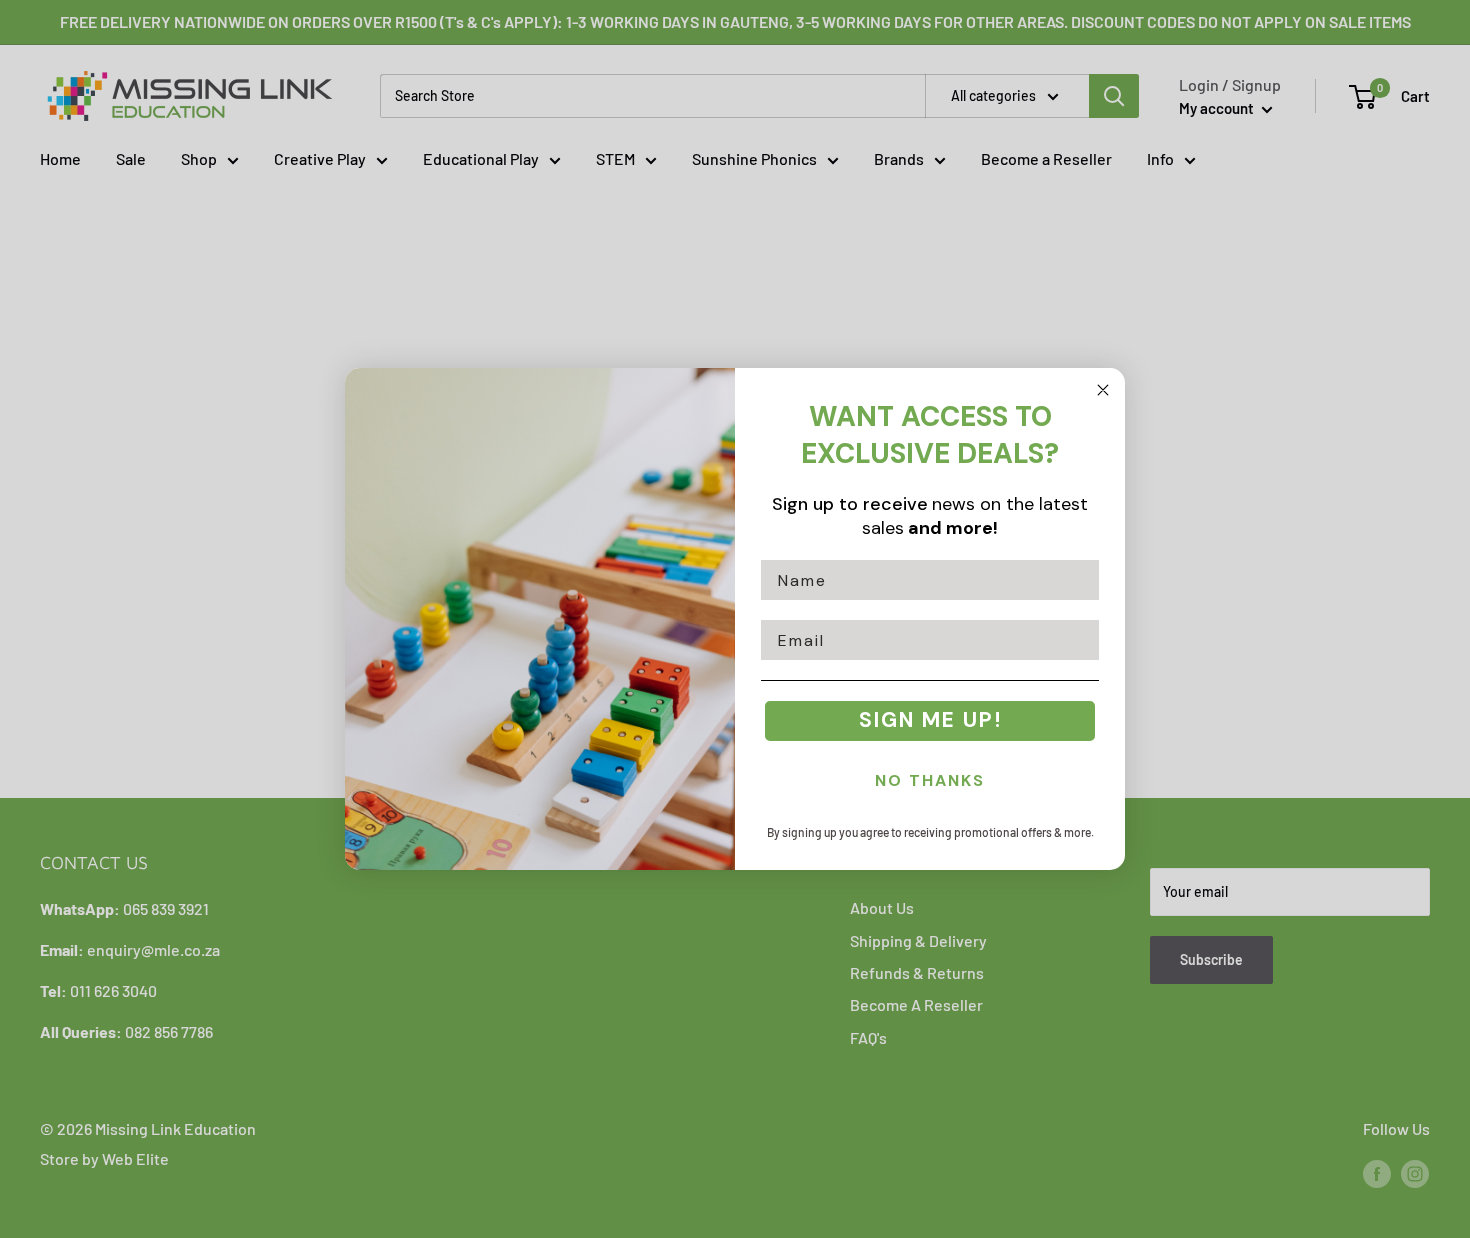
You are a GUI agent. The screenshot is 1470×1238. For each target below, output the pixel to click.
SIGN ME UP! (930, 720)
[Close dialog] (1103, 390)
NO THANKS (930, 780)
